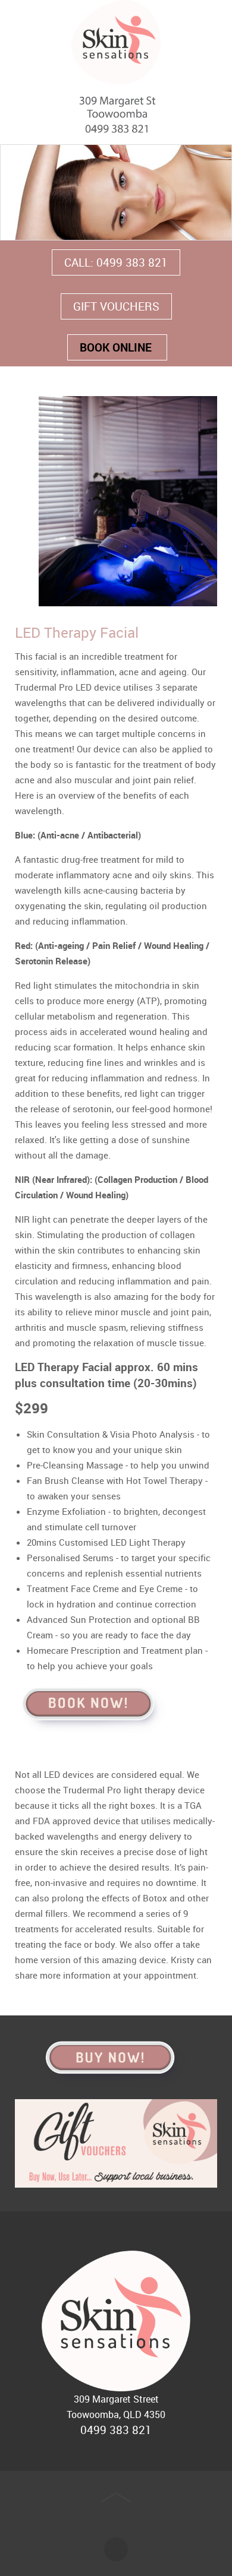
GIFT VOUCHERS (116, 306)
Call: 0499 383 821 (116, 262)
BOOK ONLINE (117, 347)
